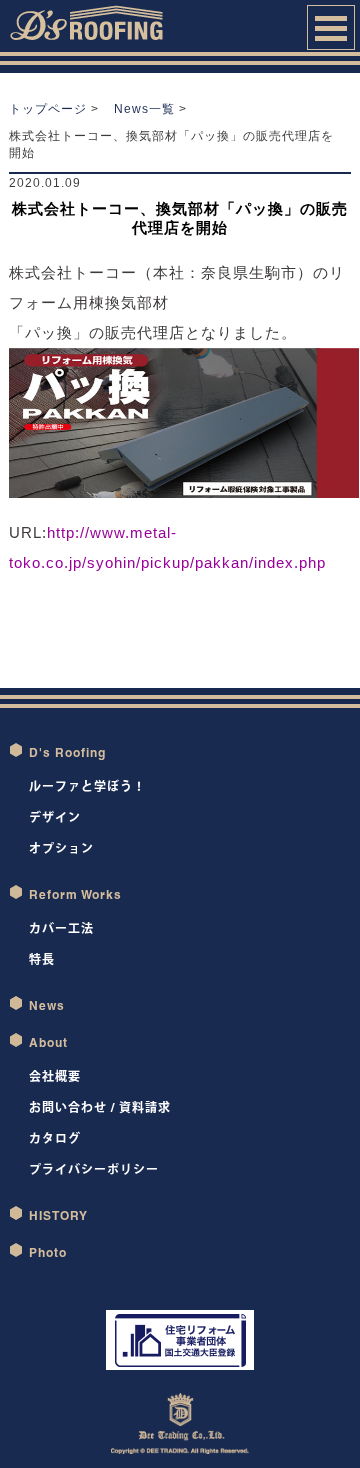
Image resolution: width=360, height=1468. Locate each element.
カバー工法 (61, 928)
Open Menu (331, 27)
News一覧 (144, 109)
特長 (42, 959)
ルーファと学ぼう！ (87, 786)
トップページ (48, 109)
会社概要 (55, 1076)
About (48, 1042)
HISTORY (58, 1215)
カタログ (55, 1138)
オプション (61, 848)
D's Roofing (67, 752)
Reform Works (75, 894)
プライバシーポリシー (94, 1169)
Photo (48, 1252)
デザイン (55, 817)
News (47, 1005)
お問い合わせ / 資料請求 (100, 1107)
